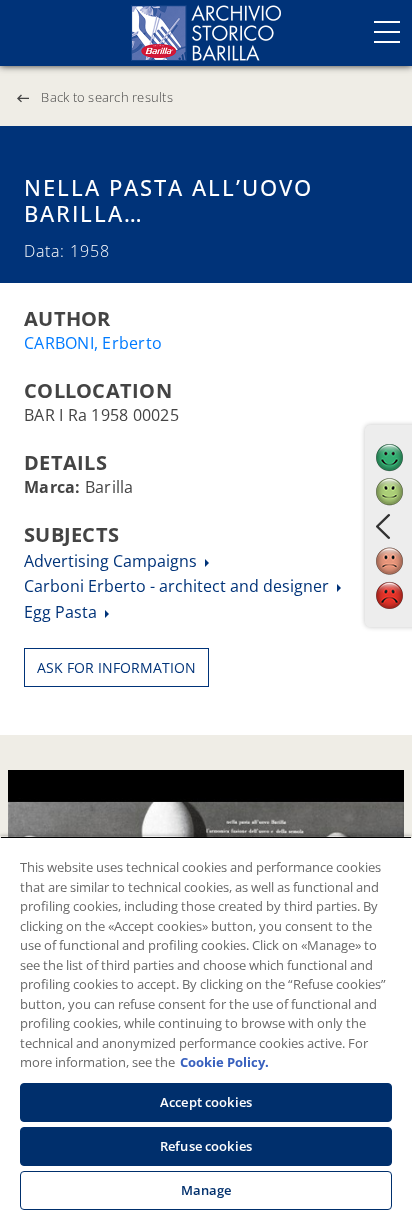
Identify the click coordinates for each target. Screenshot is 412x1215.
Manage (206, 1190)
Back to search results (107, 97)
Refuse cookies (206, 1146)
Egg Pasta (62, 612)
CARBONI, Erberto (93, 343)
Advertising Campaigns (112, 561)
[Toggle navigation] (387, 32)
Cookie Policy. (224, 1062)
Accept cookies (206, 1102)
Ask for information (116, 667)
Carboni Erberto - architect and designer (178, 586)
